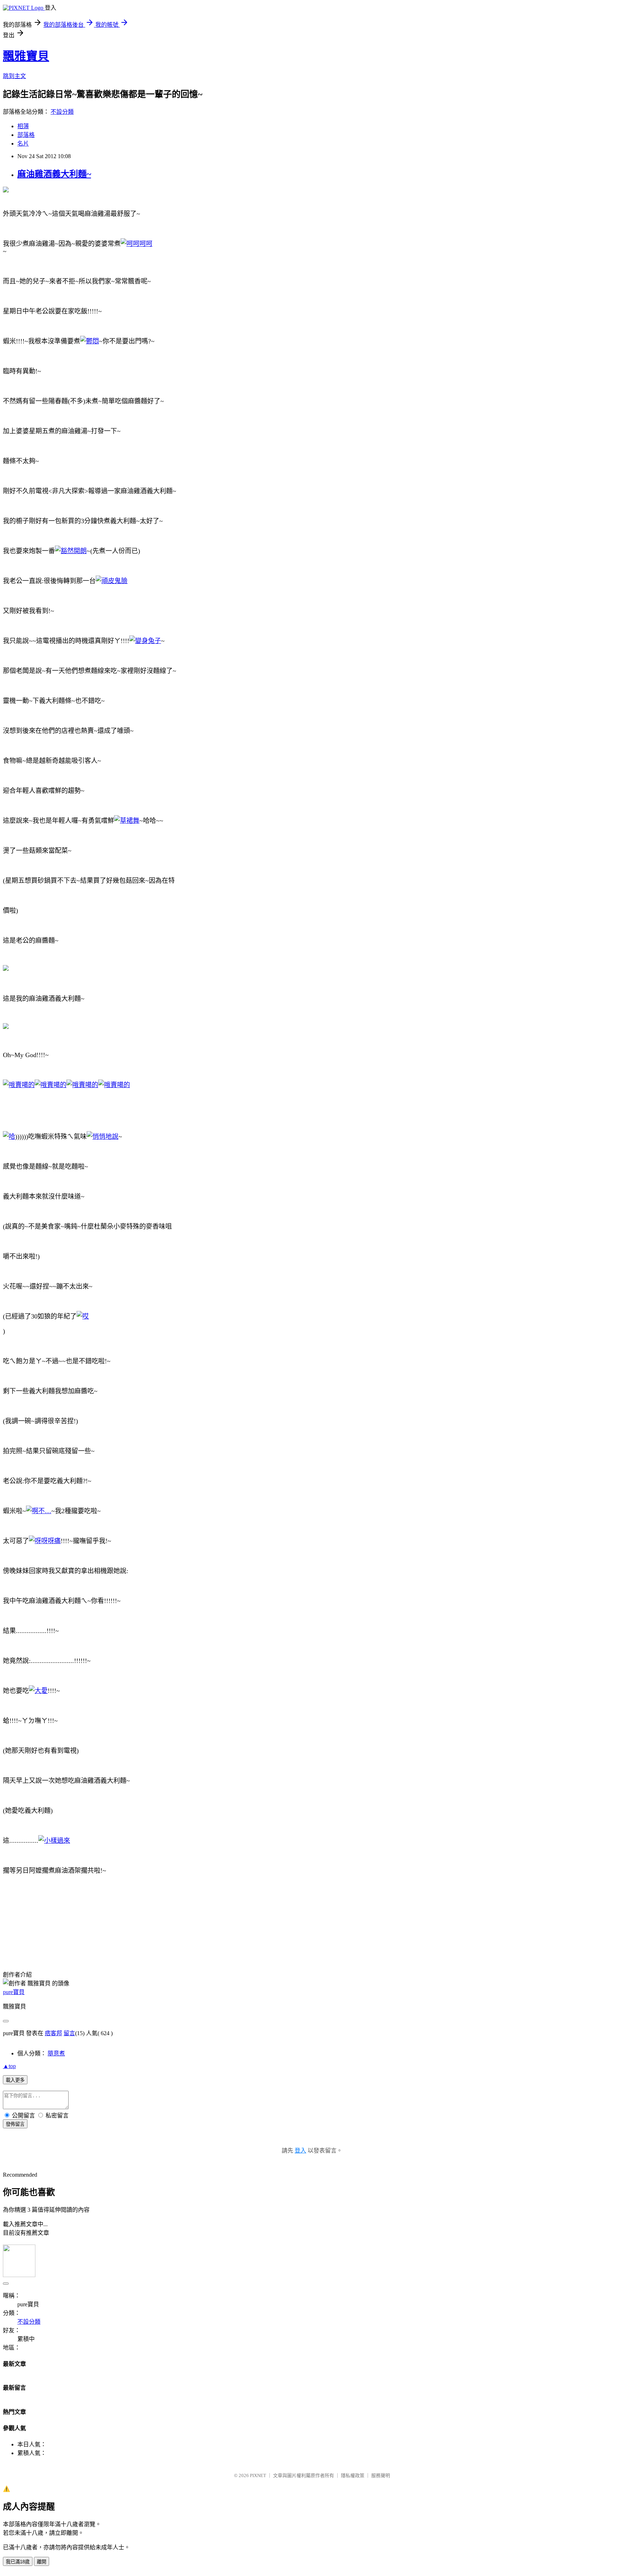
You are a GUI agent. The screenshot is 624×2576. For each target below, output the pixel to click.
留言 (69, 2033)
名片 (23, 144)
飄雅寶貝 (26, 56)
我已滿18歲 (18, 2562)
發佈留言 (15, 2124)
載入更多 (15, 2080)
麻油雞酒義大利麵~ (54, 174)
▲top (9, 2066)
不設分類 (62, 112)
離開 (42, 2562)
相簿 (23, 126)
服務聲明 (381, 2475)
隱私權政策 (353, 2475)
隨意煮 (56, 2053)
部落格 (26, 135)
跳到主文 (14, 76)
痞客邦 (53, 2033)
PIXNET (258, 2475)
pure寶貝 (14, 1992)
